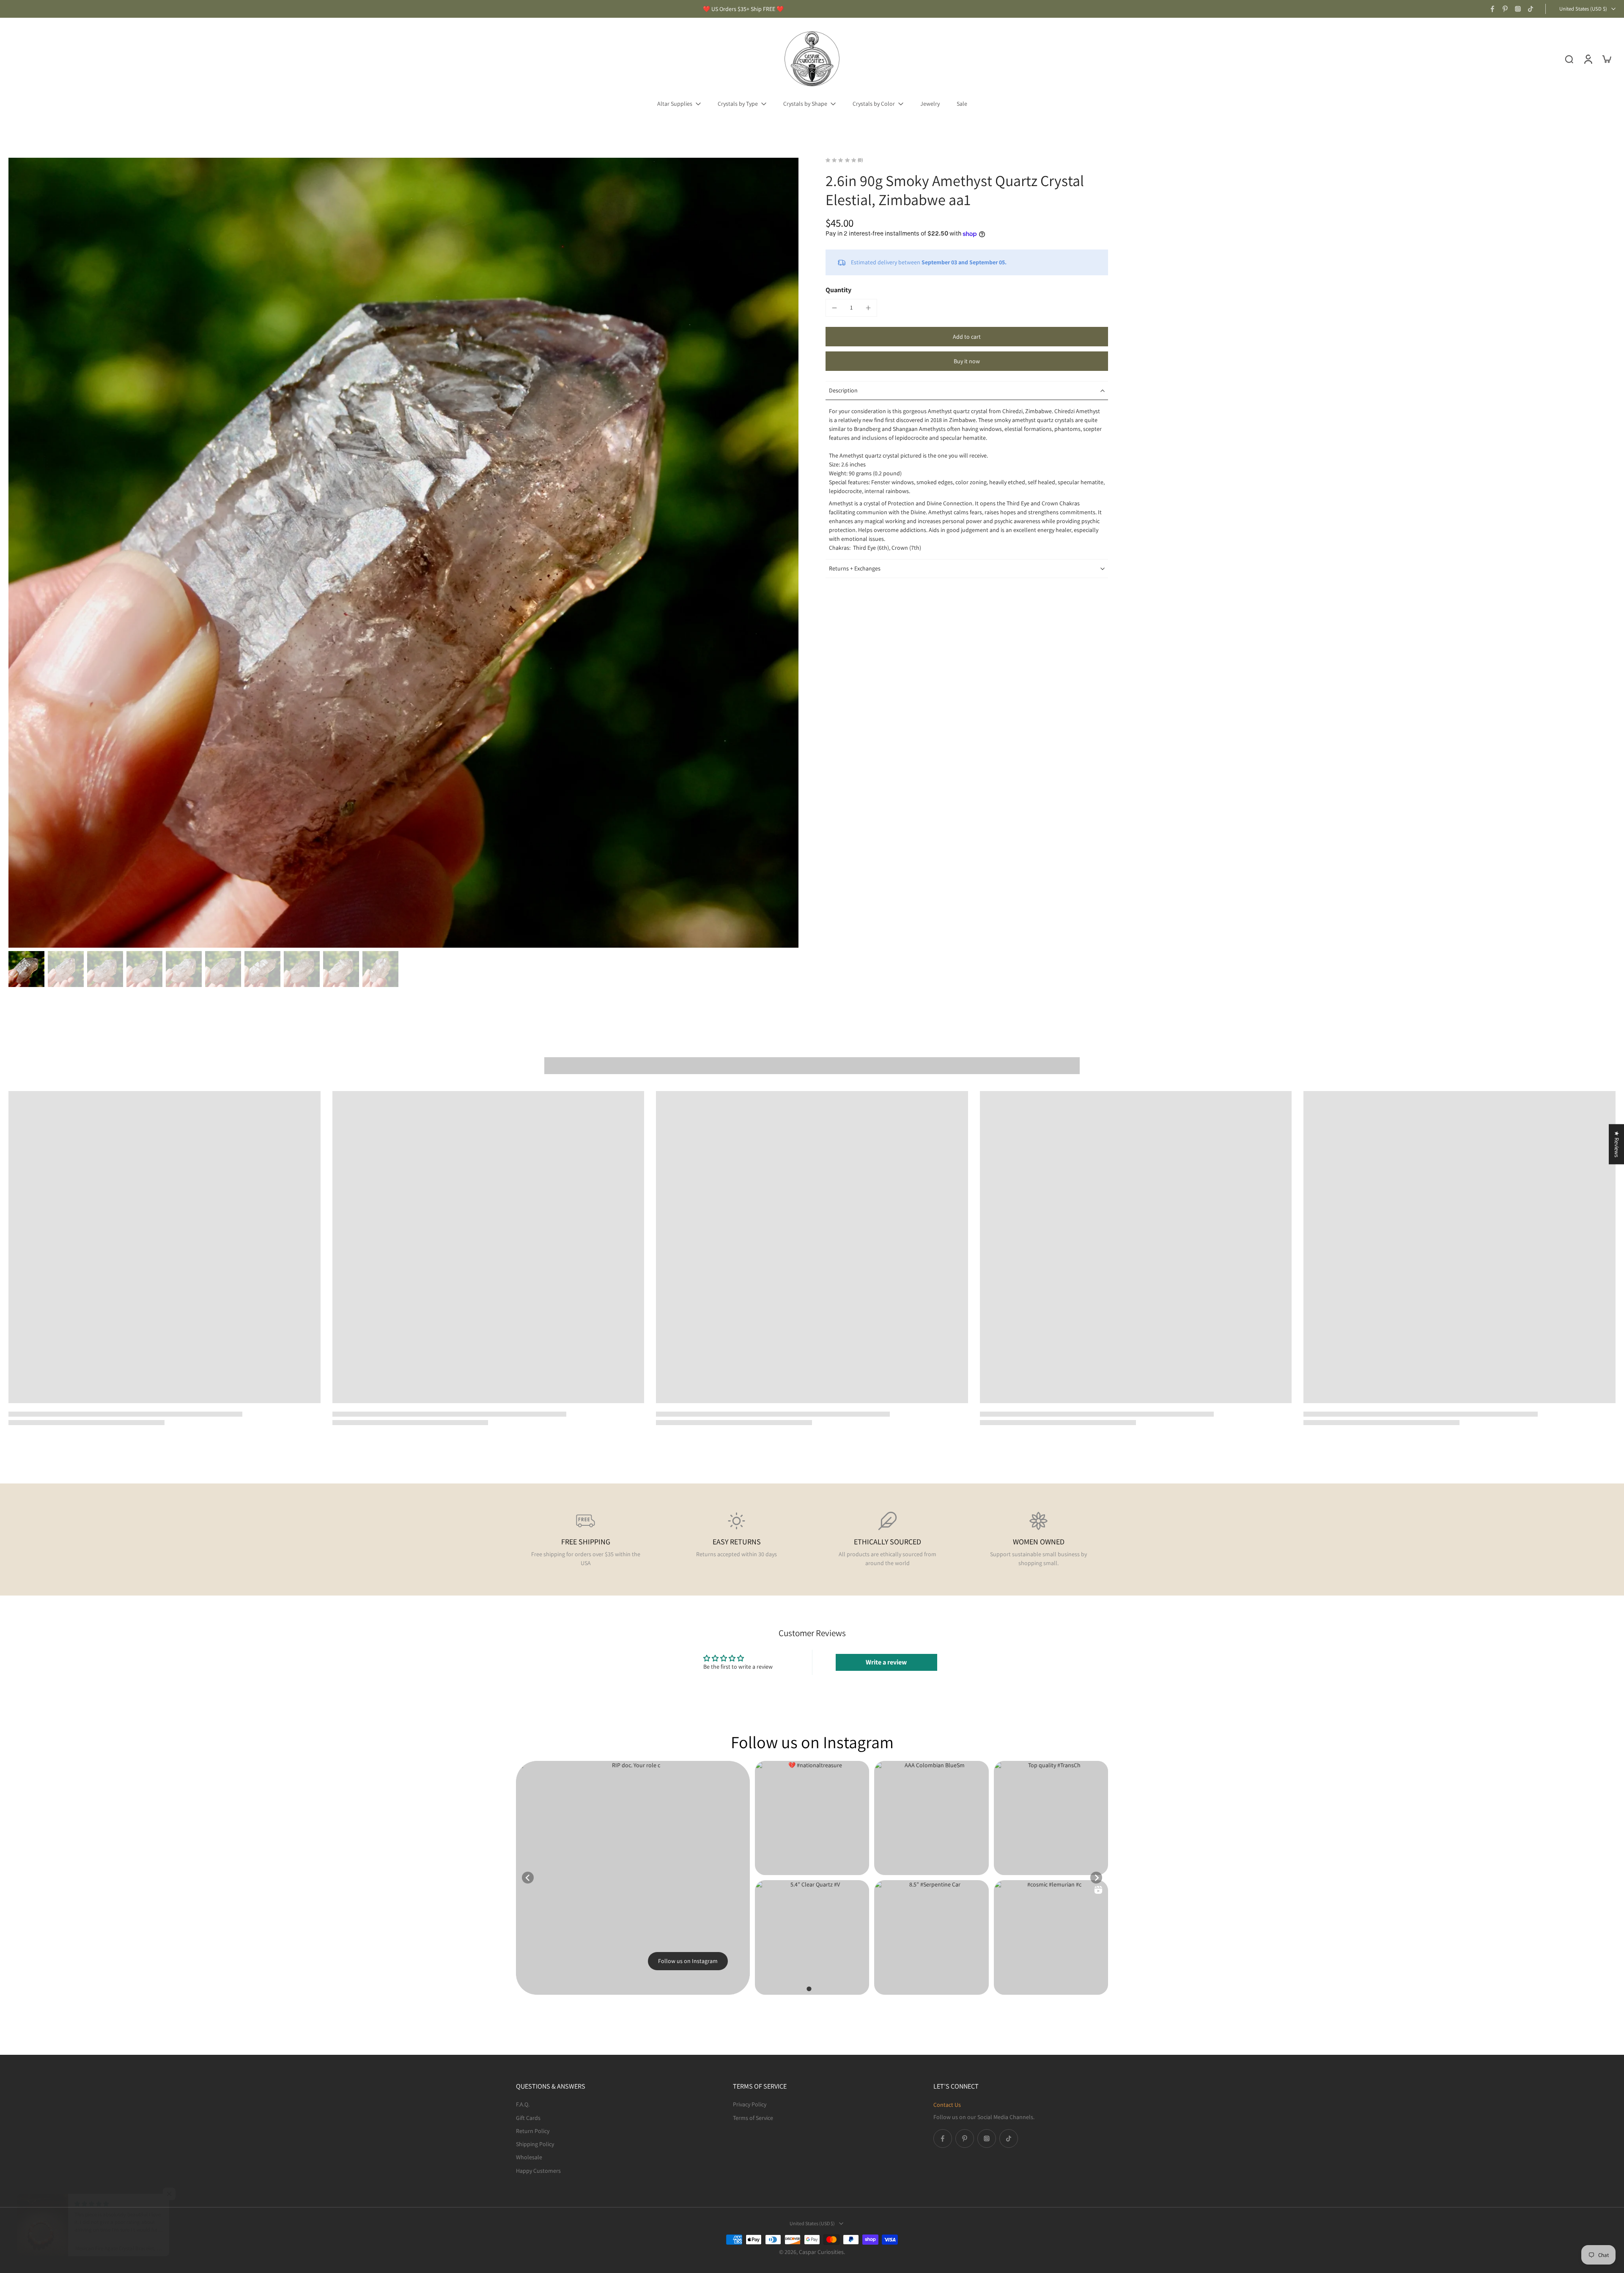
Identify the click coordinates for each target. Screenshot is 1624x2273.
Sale (962, 104)
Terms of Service (753, 2117)
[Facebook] (1492, 9)
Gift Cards (528, 2117)
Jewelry (930, 104)
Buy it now (967, 361)
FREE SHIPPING (586, 1542)
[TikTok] (1531, 9)
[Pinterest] (1505, 9)
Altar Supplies (675, 104)
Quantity (838, 290)
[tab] (809, 1989)
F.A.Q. (523, 2104)
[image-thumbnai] (26, 969)
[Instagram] (1518, 9)
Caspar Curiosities (821, 2252)
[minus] (834, 308)
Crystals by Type (738, 104)
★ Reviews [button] (1617, 1144)
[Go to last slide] (528, 1878)
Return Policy (533, 2130)
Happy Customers (538, 2170)
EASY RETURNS (737, 1542)
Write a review (886, 1662)
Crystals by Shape (805, 104)
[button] (967, 337)
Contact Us (947, 2105)
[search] (1569, 59)
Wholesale (529, 2157)
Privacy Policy (750, 2104)
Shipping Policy (535, 2144)
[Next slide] (1096, 1878)
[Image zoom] (403, 553)
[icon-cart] (1606, 59)
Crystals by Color (874, 104)
